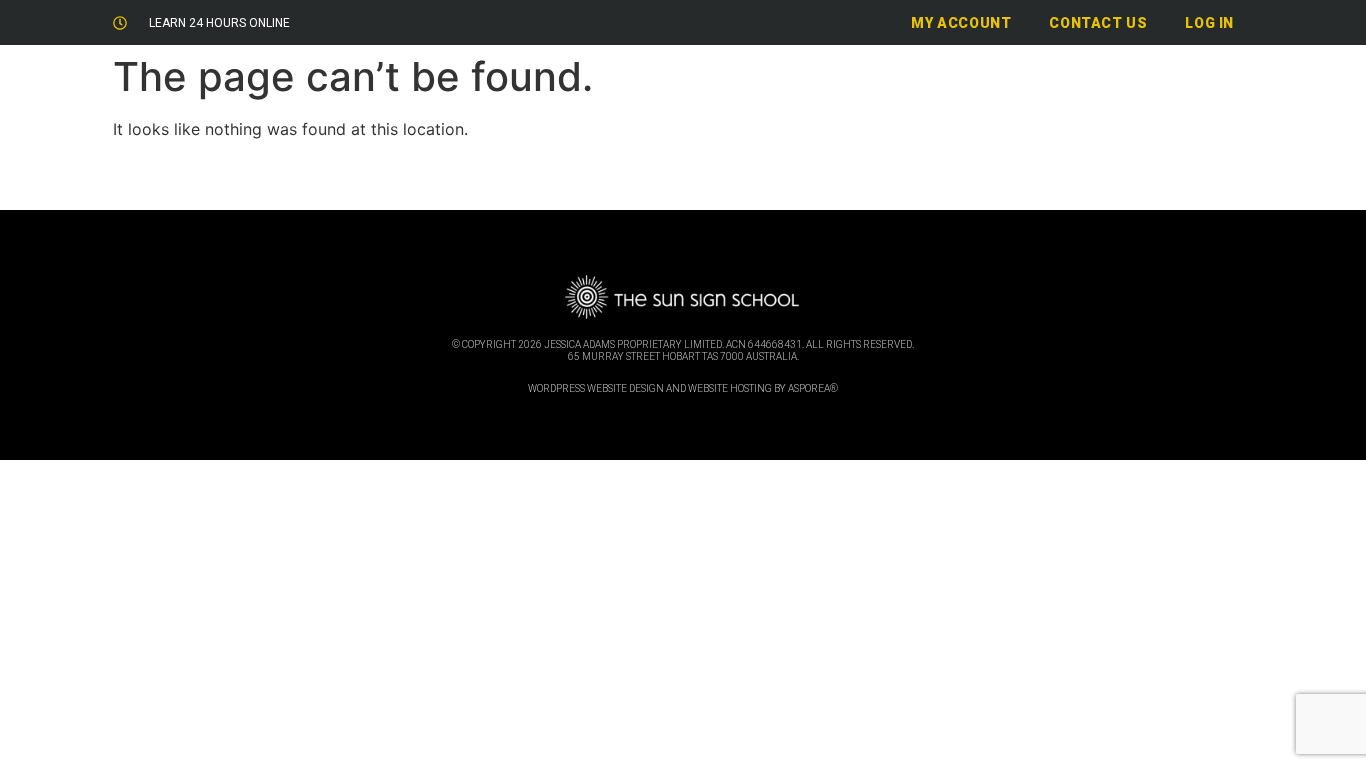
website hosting (730, 388)
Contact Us (1098, 23)
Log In (1209, 23)
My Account (961, 23)
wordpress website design (596, 388)
